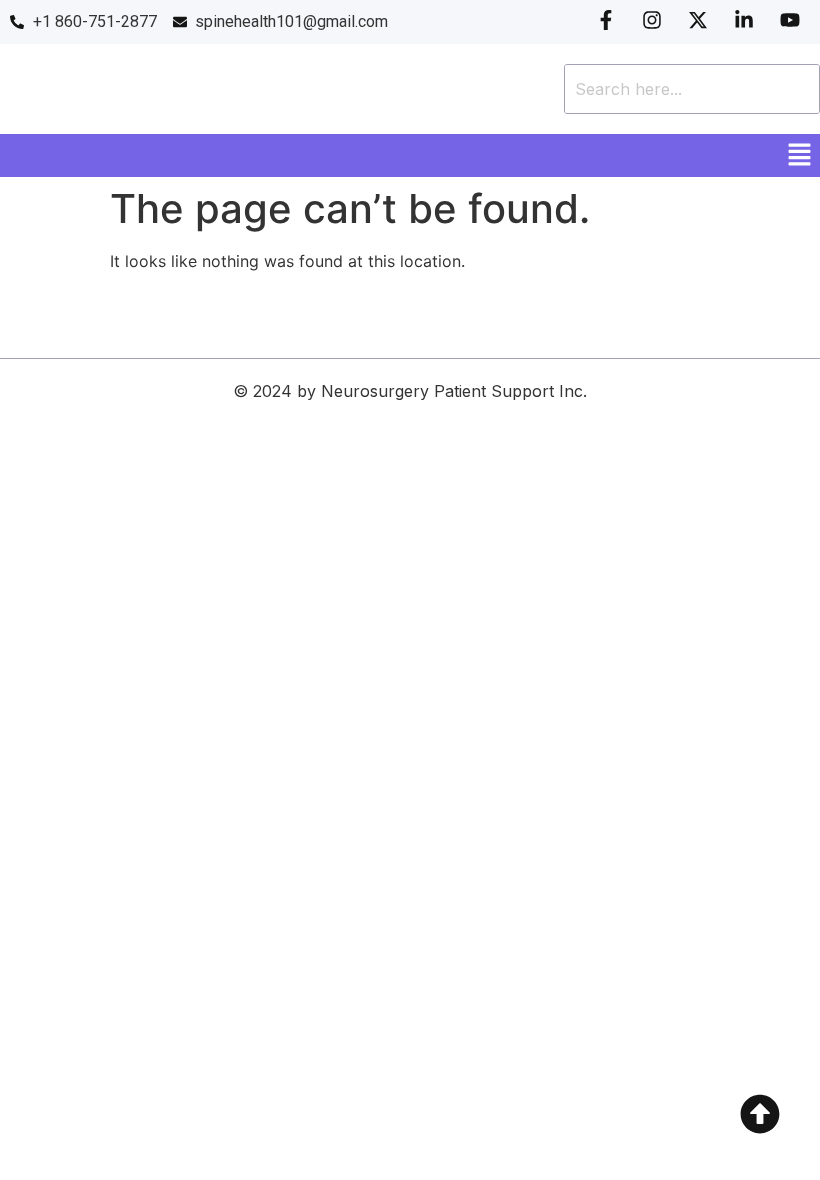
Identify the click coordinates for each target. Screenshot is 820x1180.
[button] (800, 155)
